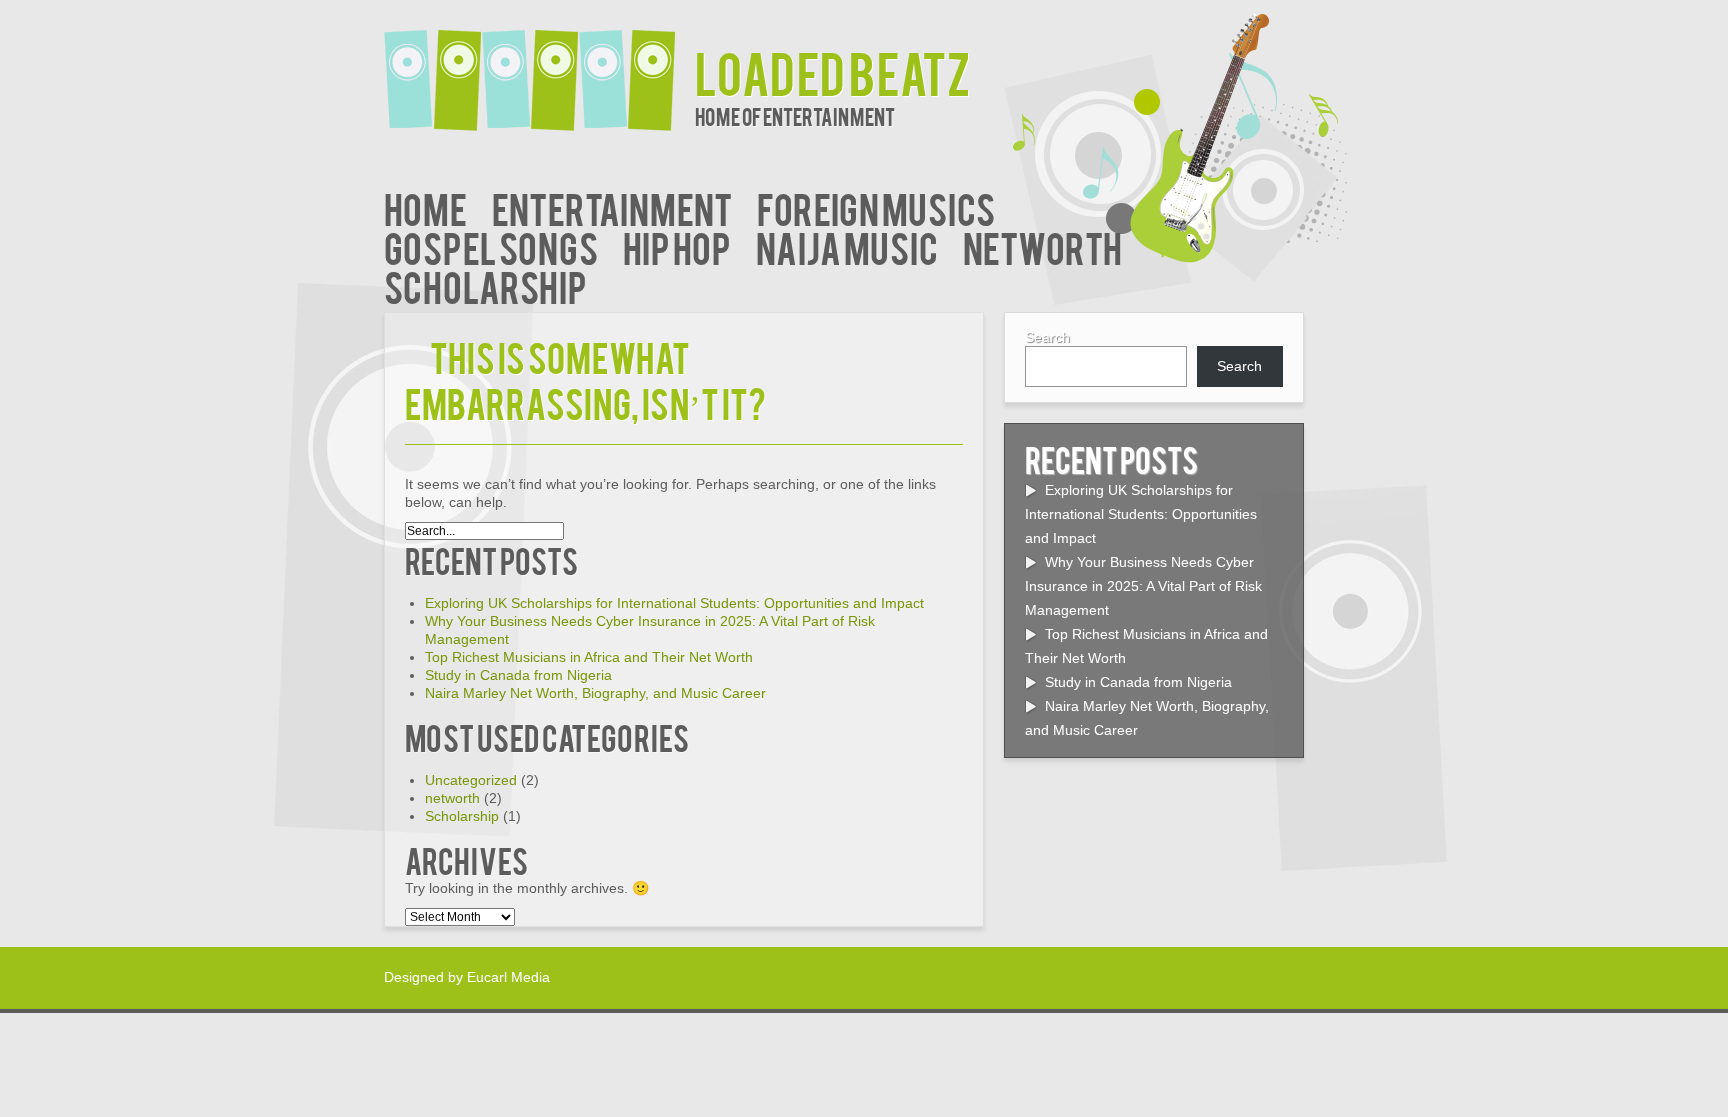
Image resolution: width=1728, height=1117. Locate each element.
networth (1042, 246)
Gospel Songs (491, 246)
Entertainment (612, 207)
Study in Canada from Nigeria (518, 675)
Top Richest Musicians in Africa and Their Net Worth (589, 657)
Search (1047, 337)
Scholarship (485, 285)
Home (425, 207)
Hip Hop (677, 246)
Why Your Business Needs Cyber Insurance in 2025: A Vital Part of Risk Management (1143, 586)
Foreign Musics (876, 207)
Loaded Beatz (832, 71)
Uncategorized (471, 780)
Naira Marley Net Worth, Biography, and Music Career (595, 693)
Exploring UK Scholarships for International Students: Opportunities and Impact (674, 603)
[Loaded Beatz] (539, 67)
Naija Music (847, 246)
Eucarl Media (508, 977)
